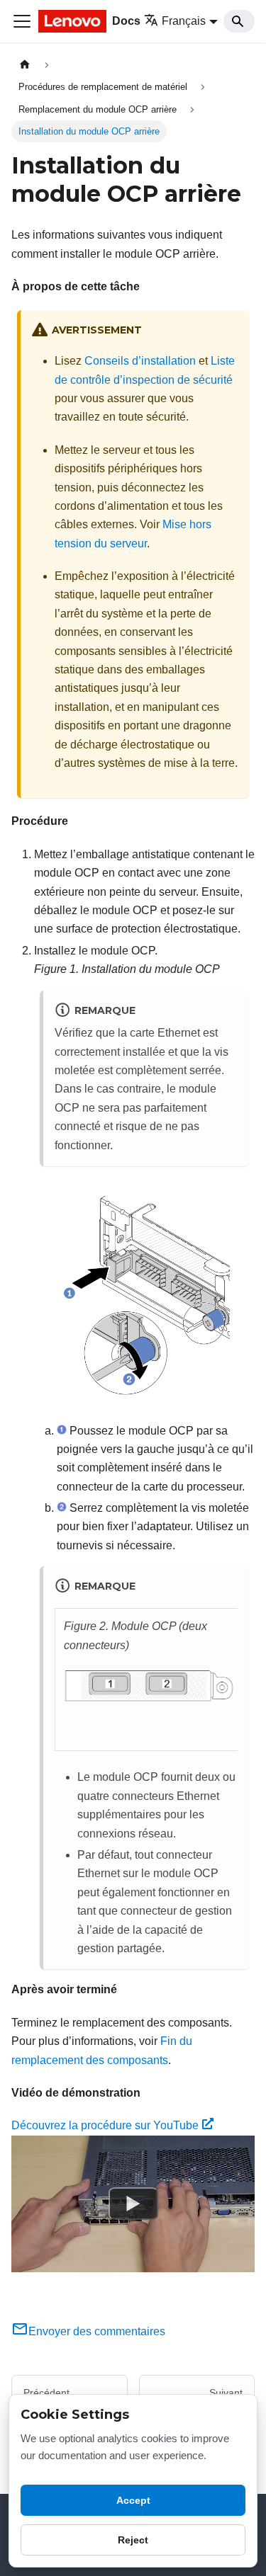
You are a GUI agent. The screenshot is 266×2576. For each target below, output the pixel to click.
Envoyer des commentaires (97, 2331)
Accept (133, 2500)
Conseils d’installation (140, 361)
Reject (133, 2540)
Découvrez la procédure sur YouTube (105, 2125)
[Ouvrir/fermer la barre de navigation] (22, 21)
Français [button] (184, 21)
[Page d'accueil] (25, 65)
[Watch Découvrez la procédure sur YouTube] (133, 2204)
